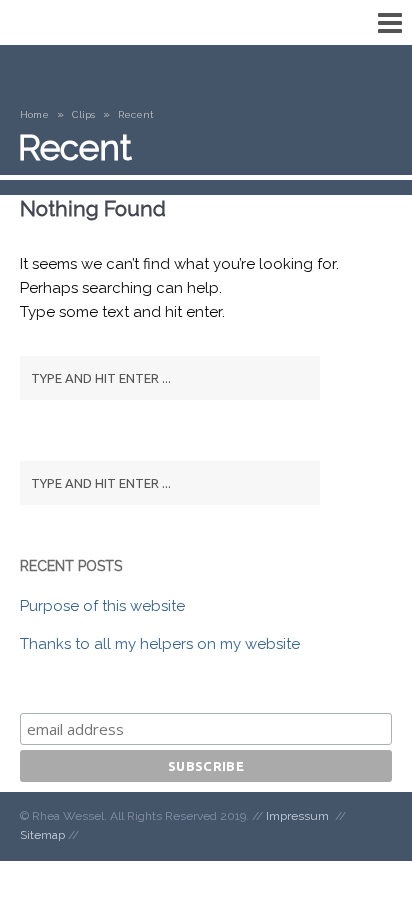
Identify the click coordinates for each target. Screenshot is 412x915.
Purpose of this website (102, 606)
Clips (83, 114)
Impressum (297, 816)
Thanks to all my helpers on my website (160, 644)
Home (34, 114)
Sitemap (42, 835)
